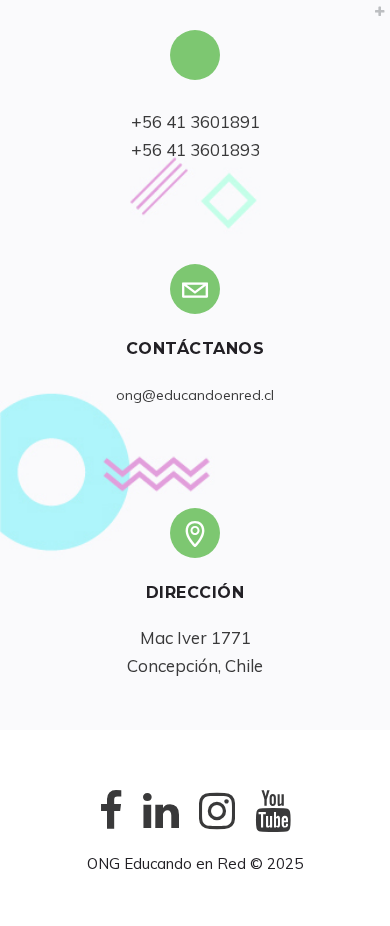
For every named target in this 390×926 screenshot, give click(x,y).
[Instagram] (217, 826)
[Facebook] (111, 826)
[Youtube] (273, 826)
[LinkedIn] (161, 826)
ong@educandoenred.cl (195, 395)
